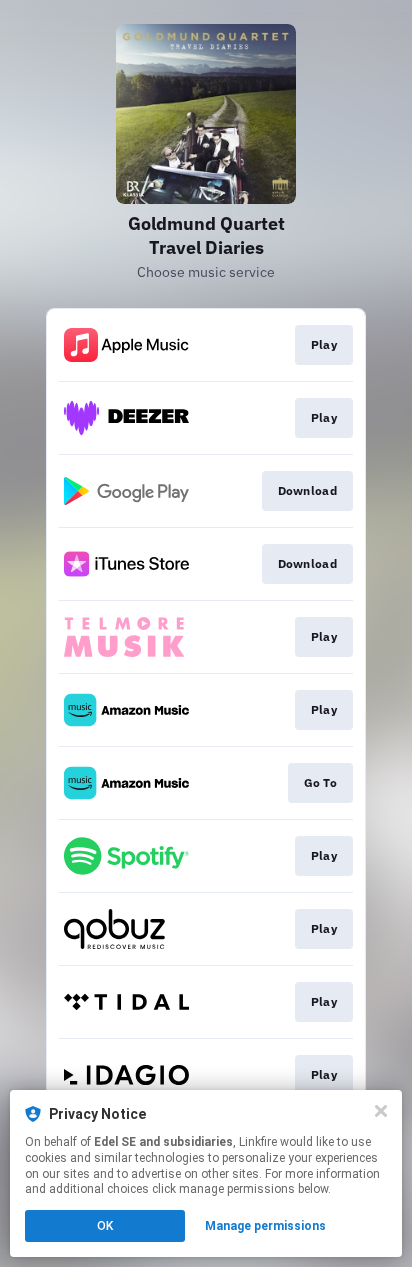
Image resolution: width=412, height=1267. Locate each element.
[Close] (381, 1111)
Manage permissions (265, 1226)
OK (105, 1226)
